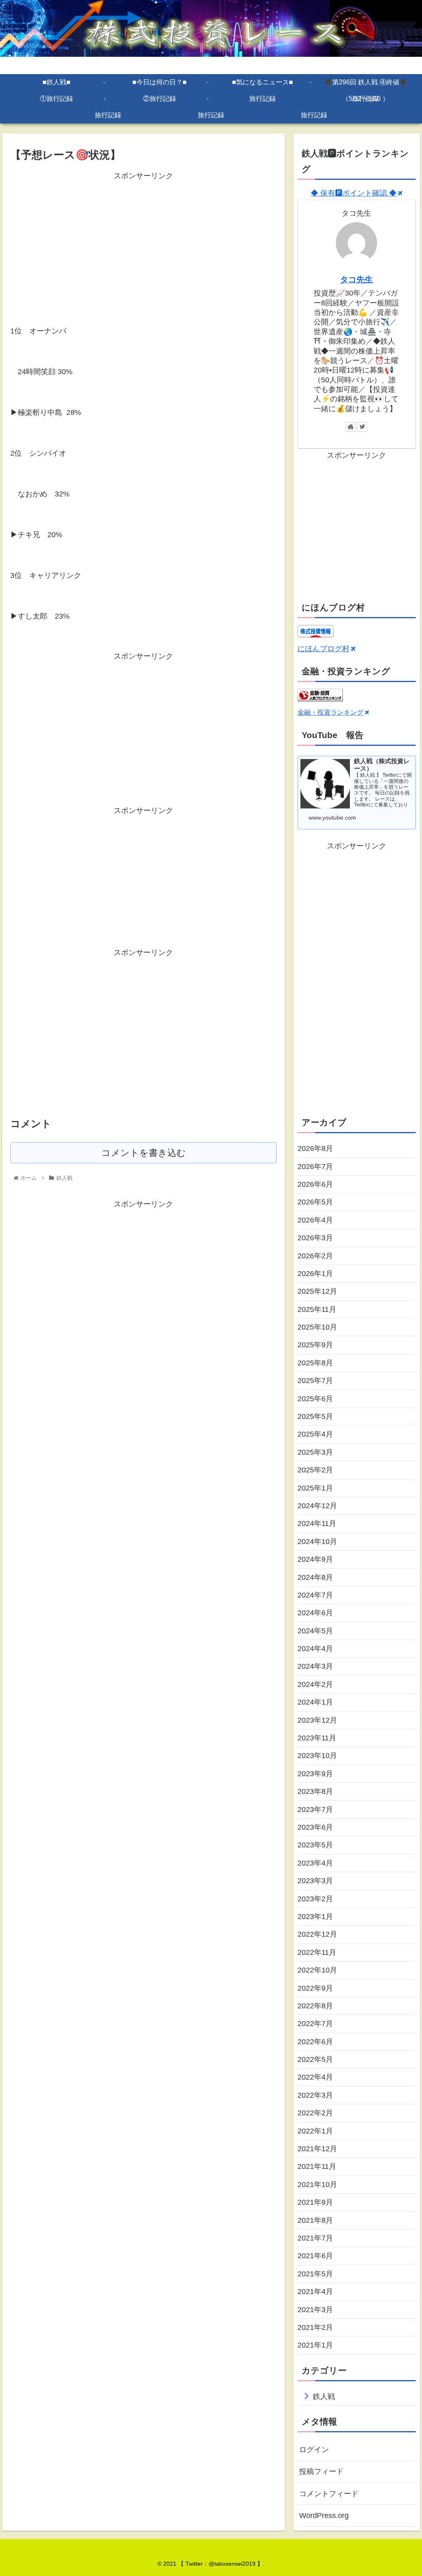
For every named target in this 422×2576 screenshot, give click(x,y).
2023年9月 (315, 1774)
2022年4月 (315, 2077)
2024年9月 (315, 1559)
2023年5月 (315, 1845)
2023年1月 (315, 1917)
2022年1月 (315, 2131)
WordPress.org (324, 2515)
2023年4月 (315, 1863)
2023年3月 (315, 1881)
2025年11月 (317, 1309)
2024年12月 (317, 1506)
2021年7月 (315, 2238)
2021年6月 (315, 2256)
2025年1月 (315, 1488)
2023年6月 (315, 1827)
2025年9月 (315, 1345)
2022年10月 (317, 1970)
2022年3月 (315, 2095)
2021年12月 (317, 2149)
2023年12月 (317, 1720)
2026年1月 (315, 1274)
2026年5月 (315, 1202)
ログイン (314, 2450)
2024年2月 (315, 1684)
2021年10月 (317, 2185)
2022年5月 (315, 2059)
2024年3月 (315, 1666)
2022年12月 (317, 1934)
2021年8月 (315, 2220)
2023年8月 (315, 1791)
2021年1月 (315, 2345)
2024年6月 (315, 1613)
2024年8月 (315, 1577)
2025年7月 (315, 1381)
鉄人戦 (324, 2397)
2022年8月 (315, 2006)
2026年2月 (315, 1256)
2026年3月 (315, 1238)
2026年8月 (315, 1148)
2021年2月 (315, 2327)
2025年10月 (317, 1327)
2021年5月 (315, 2274)
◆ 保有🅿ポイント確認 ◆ (354, 193)
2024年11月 (317, 1523)
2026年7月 (315, 1167)
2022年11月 (317, 1952)
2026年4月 (315, 1220)
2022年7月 (315, 2024)
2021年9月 (315, 2202)
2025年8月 (315, 1363)
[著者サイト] (351, 427)
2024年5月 (315, 1631)
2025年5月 (315, 1416)
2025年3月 (315, 1452)
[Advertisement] (143, 240)
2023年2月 (315, 1899)
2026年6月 (315, 1184)
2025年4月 (315, 1434)
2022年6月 (315, 2042)
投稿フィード (321, 2471)
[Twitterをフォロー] (362, 427)
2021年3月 (315, 2310)
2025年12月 (317, 1291)
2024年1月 (315, 1702)
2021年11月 (317, 2166)
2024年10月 (317, 1542)
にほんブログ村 (324, 649)
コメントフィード (329, 2494)
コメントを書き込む (144, 1153)
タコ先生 (356, 279)
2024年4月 (315, 1649)
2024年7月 (315, 1595)
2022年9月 (315, 1988)
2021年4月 (315, 2292)
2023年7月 (315, 1810)
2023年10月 (317, 1756)
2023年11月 (317, 1738)
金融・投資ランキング (331, 712)
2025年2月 (315, 1470)
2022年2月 (315, 2113)
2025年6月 (315, 1399)
